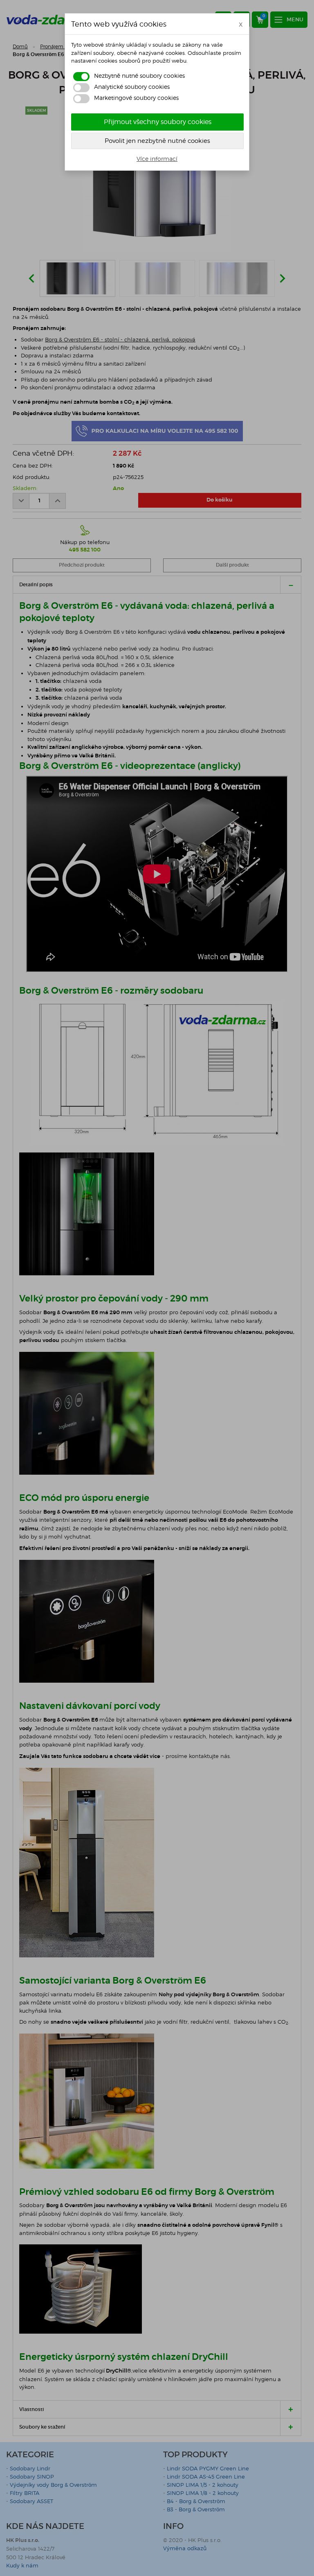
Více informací (157, 159)
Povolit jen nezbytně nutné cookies (157, 141)
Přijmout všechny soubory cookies (158, 122)
